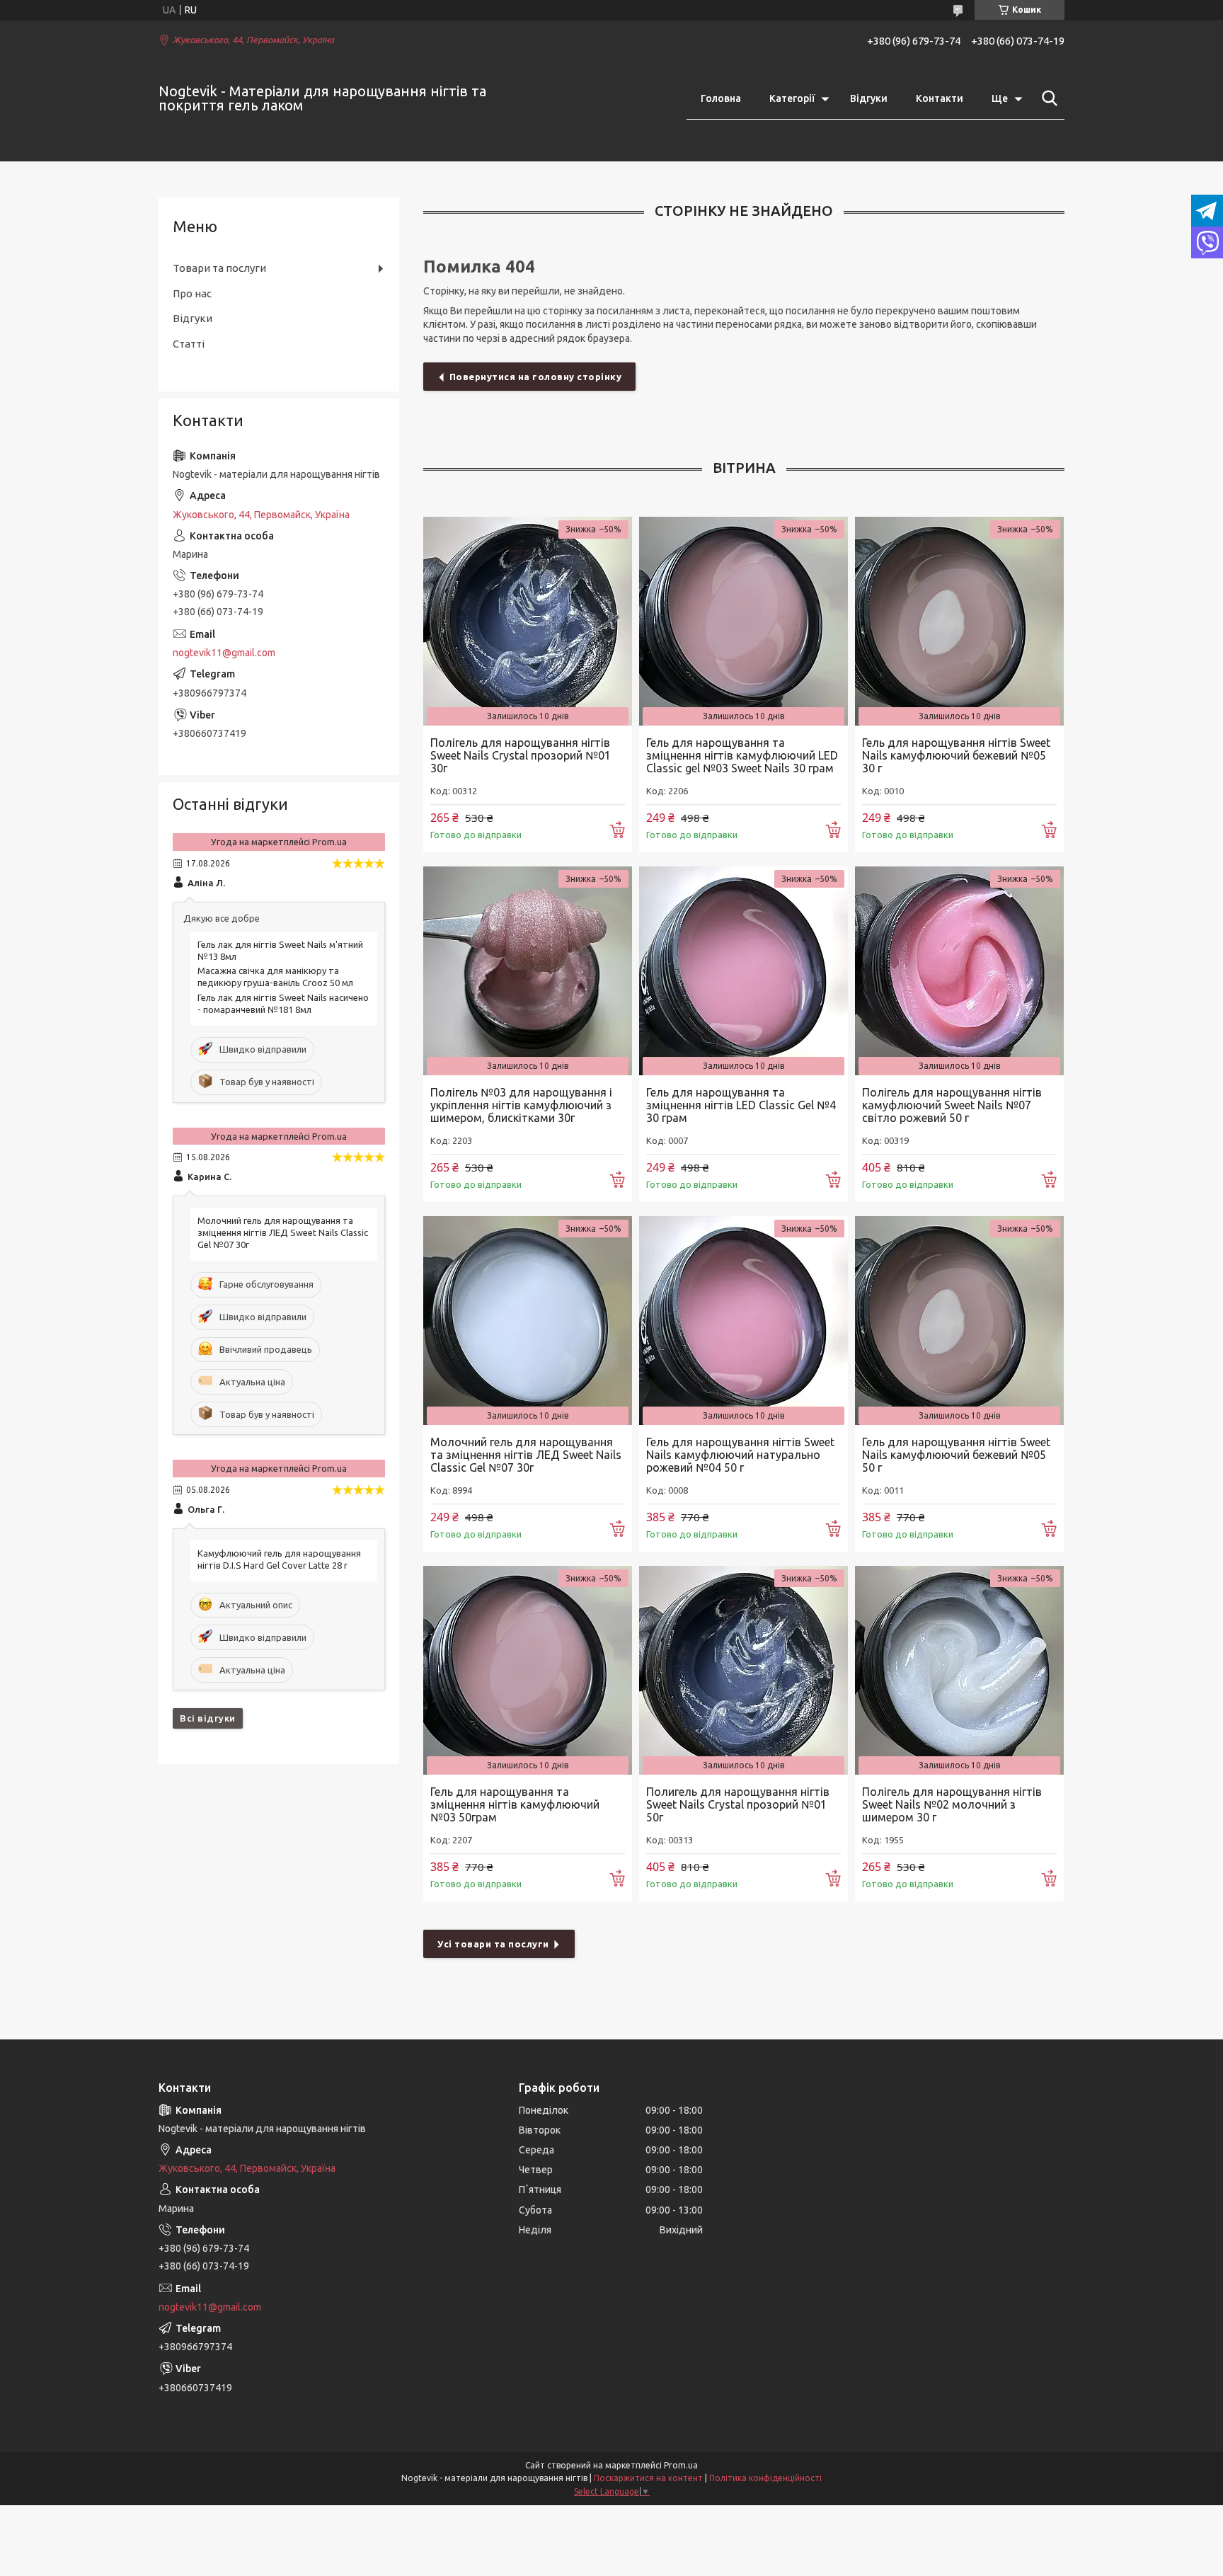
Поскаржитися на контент (648, 2478)
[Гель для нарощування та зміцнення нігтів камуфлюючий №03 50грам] (528, 1670)
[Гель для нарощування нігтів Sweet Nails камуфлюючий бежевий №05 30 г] (959, 621)
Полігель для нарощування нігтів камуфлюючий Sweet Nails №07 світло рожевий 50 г (952, 1105)
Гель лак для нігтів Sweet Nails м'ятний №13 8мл (280, 950)
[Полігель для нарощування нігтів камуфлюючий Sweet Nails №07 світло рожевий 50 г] (959, 971)
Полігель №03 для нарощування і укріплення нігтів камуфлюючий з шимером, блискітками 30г (521, 1105)
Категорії (792, 98)
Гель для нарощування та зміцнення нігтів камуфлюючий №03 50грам (515, 1804)
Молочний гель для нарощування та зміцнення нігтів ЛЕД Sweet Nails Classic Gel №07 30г (526, 1455)
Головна (721, 98)
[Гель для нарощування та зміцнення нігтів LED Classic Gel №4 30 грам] (743, 971)
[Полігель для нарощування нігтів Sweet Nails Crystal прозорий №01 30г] (528, 621)
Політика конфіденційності (765, 2478)
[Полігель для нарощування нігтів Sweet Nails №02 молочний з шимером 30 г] (959, 1670)
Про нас (192, 293)
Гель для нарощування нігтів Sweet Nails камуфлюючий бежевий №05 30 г (956, 755)
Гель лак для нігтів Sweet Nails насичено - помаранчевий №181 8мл (283, 1003)
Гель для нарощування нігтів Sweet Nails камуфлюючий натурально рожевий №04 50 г (740, 1455)
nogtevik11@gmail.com (224, 653)
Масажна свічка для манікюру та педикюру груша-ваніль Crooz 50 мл (275, 977)
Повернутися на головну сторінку (536, 377)
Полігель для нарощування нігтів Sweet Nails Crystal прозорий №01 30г (521, 755)
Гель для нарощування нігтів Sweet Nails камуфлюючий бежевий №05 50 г (956, 1455)
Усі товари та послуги (493, 1944)
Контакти (940, 98)
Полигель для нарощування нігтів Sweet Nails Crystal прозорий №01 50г (738, 1804)
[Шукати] (1047, 98)
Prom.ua (681, 2465)
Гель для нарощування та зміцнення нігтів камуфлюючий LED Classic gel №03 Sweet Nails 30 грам (742, 755)
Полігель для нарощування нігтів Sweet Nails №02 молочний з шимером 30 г (952, 1804)
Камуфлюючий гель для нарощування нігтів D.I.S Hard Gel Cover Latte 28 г (279, 1559)
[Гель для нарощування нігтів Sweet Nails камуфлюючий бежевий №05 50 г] (959, 1321)
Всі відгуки (208, 1718)
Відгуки (869, 98)
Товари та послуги (219, 268)
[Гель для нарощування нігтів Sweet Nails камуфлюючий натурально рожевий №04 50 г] (743, 1321)
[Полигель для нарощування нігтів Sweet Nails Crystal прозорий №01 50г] (743, 1670)
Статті (189, 344)
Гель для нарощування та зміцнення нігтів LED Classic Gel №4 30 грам (741, 1105)
